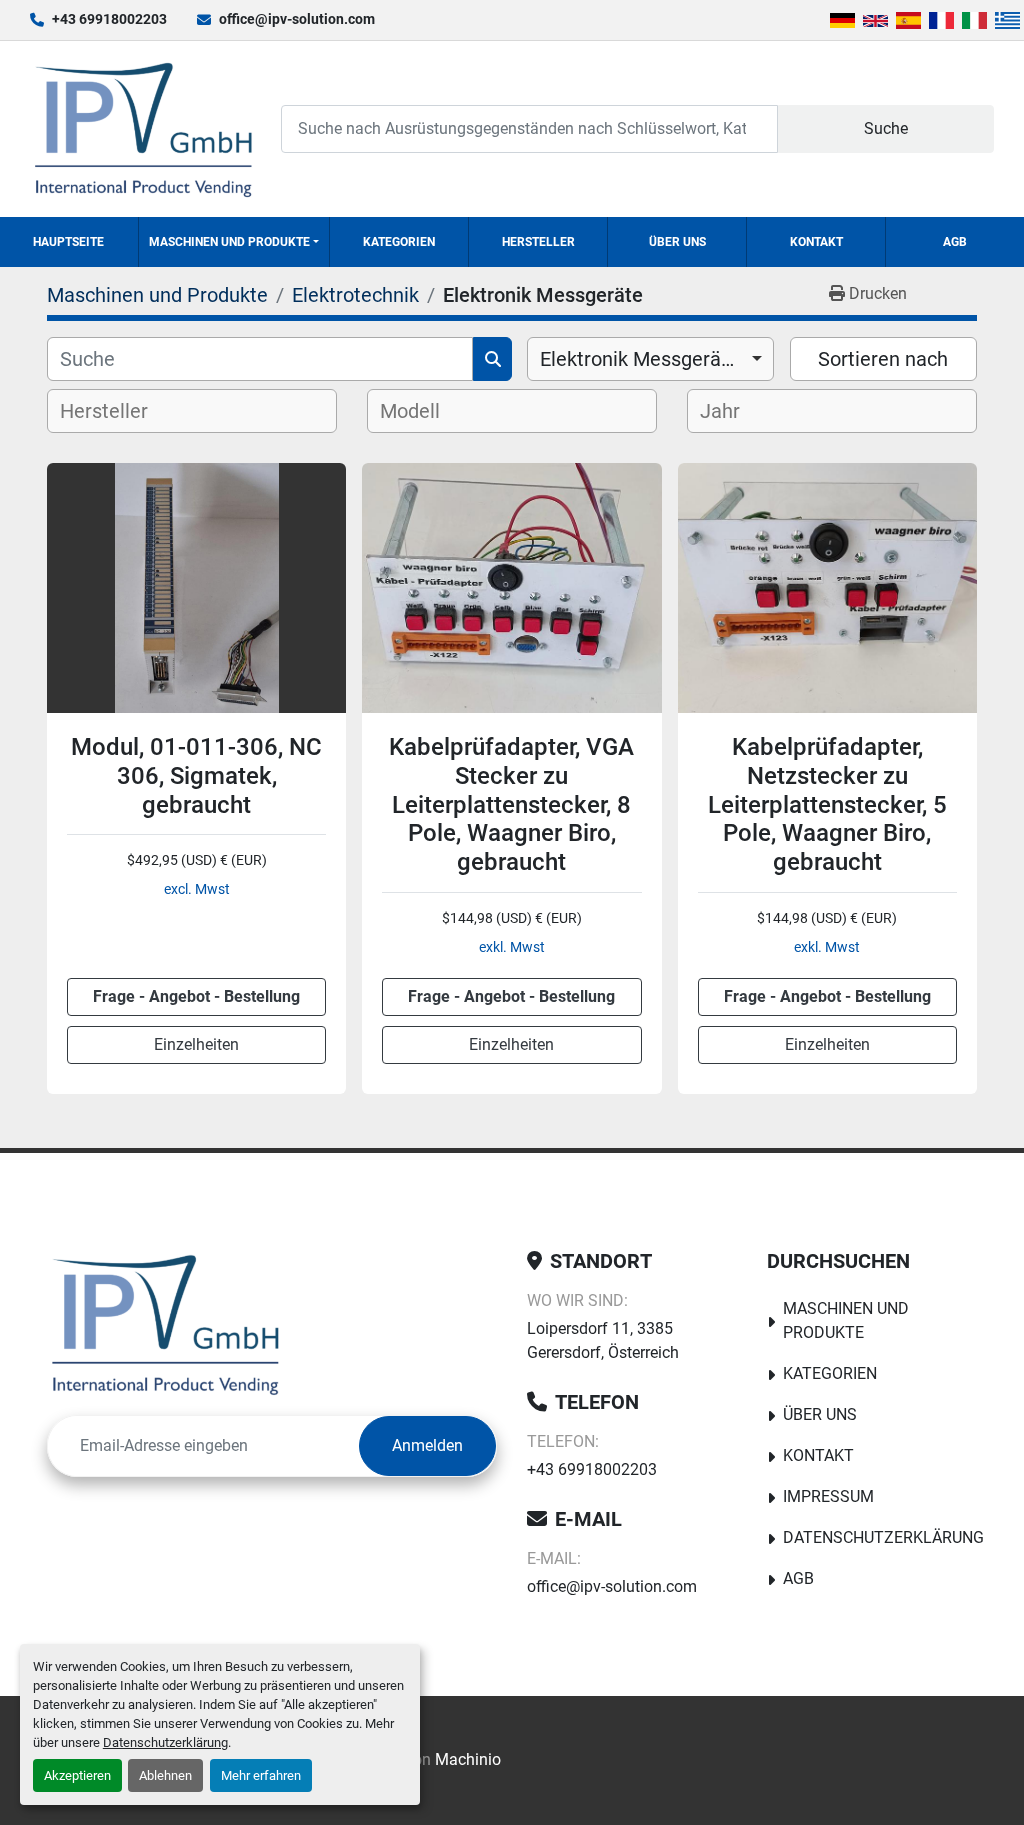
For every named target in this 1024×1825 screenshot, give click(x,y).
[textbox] (120, 411)
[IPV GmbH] (165, 1324)
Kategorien (399, 242)
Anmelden (427, 1445)
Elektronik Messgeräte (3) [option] (650, 359)
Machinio (468, 1759)
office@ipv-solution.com (297, 19)
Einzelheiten (196, 1044)
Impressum (828, 1496)
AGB (955, 242)
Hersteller (538, 242)
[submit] (492, 359)
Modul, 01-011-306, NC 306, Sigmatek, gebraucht (196, 776)
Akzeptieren (77, 1775)
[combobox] (650, 359)
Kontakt (816, 242)
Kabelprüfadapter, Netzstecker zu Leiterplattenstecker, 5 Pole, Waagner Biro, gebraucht (827, 804)
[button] (234, 242)
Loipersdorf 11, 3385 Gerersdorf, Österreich (603, 1340)
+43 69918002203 (109, 19)
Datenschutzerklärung (165, 1742)
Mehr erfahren (261, 1775)
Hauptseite (68, 242)
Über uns (677, 242)
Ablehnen (165, 1775)
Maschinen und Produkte (229, 242)
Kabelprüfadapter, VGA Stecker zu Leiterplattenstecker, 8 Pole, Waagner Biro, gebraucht (511, 804)
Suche (886, 128)
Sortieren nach (883, 359)
